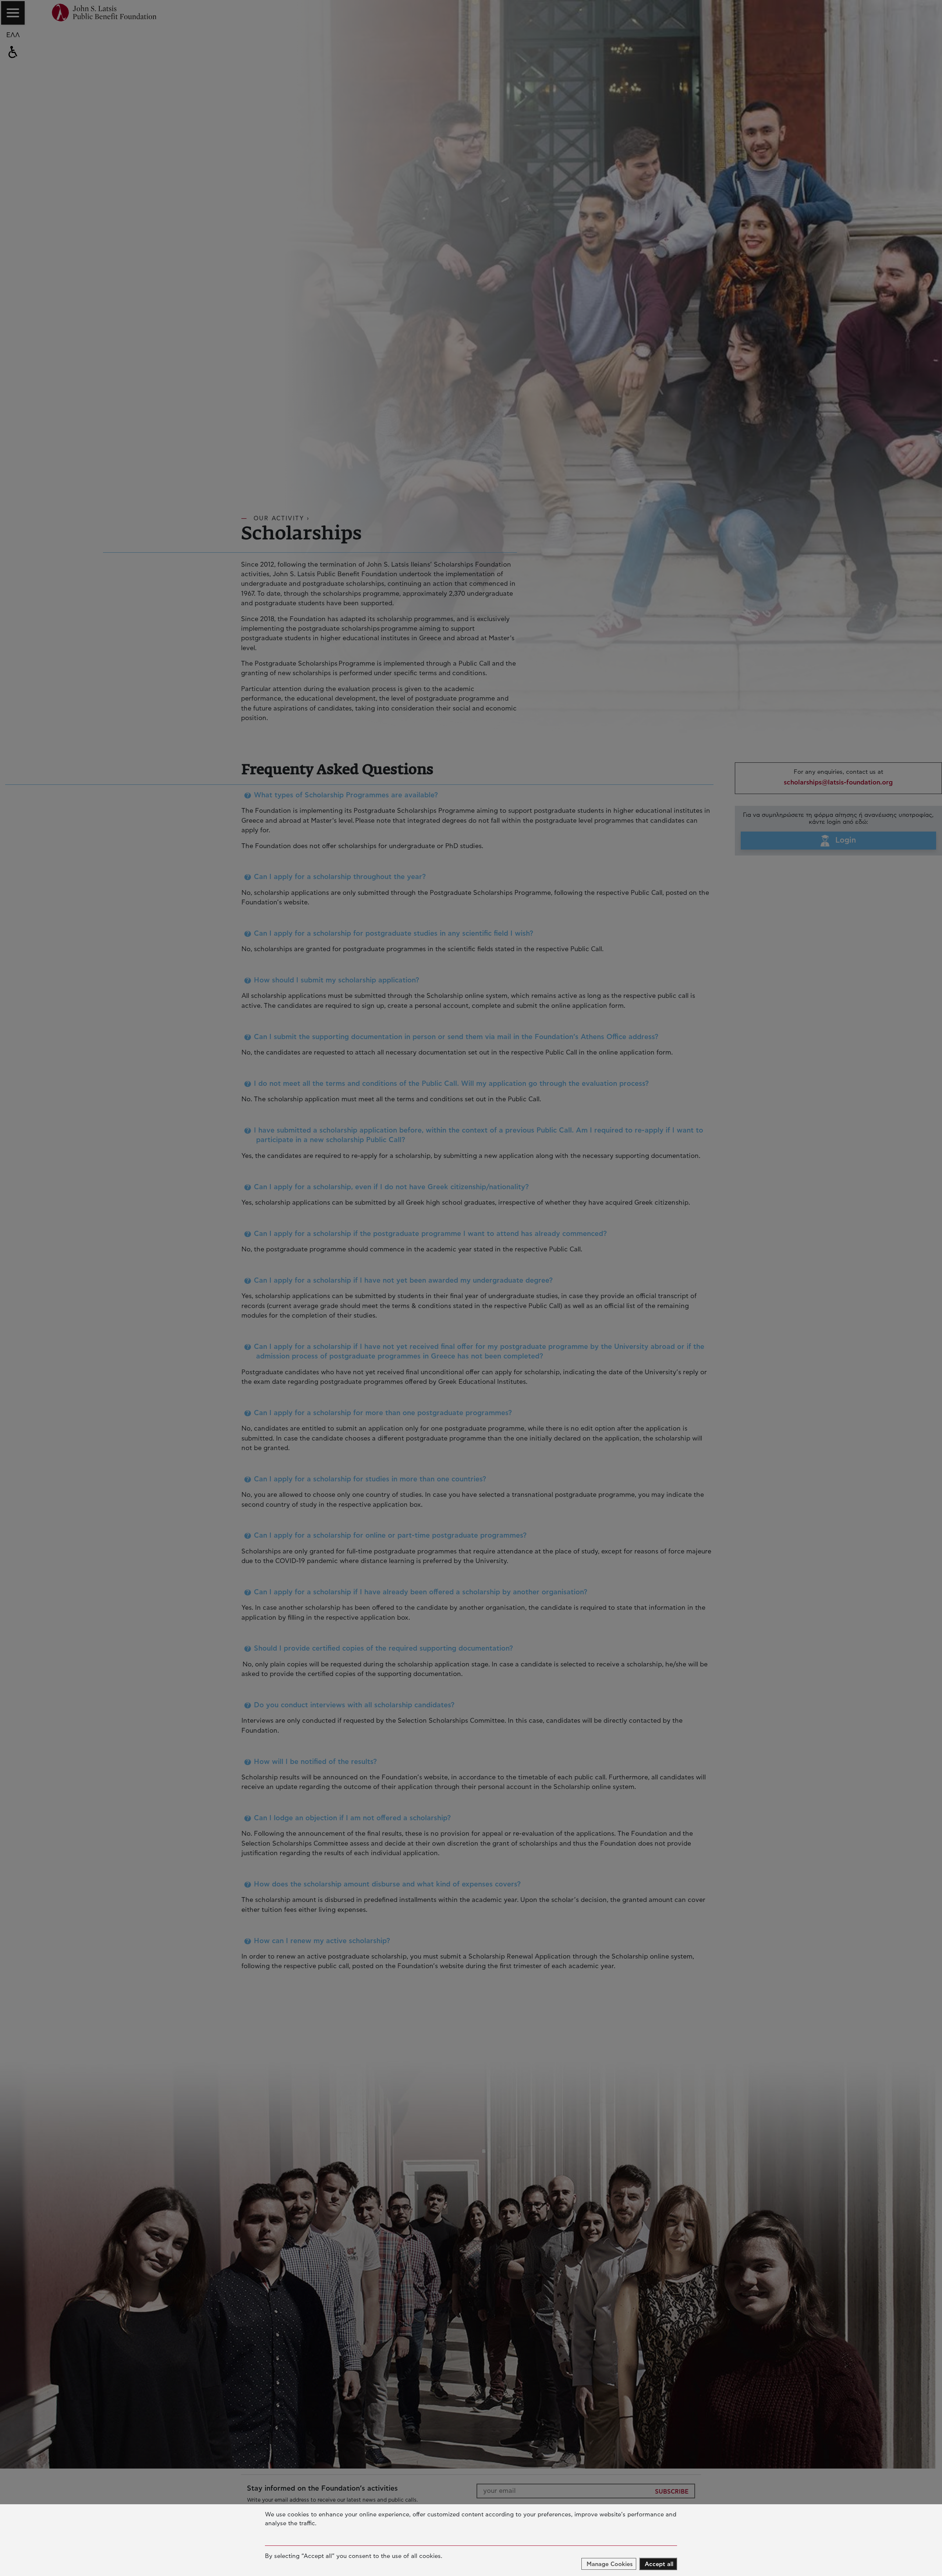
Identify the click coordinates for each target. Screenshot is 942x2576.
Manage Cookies (610, 2564)
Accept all (659, 2564)
